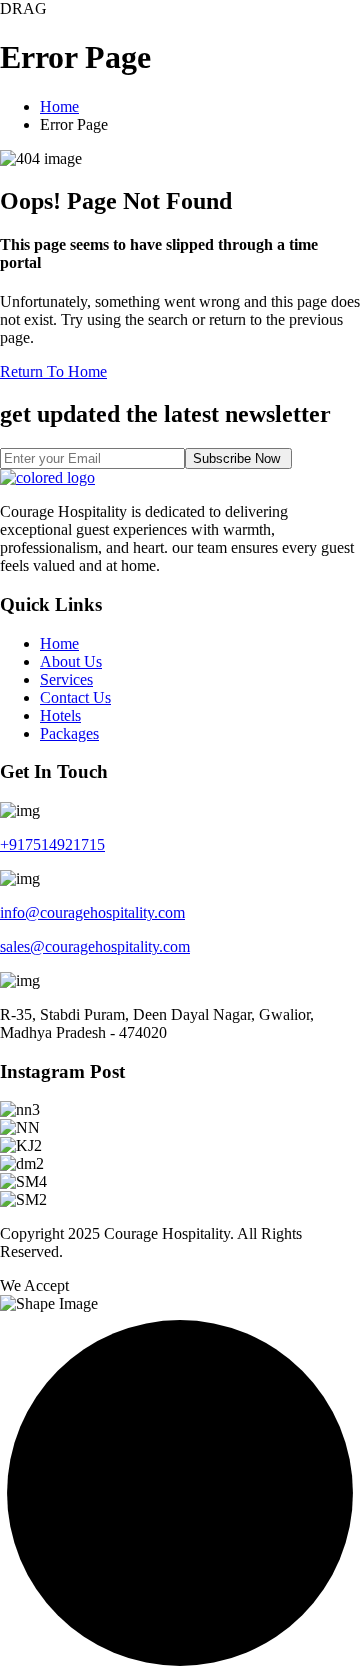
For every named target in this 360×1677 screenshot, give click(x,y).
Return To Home (53, 371)
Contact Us (75, 697)
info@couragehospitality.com (92, 912)
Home (59, 106)
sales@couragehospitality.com (95, 946)
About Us (71, 661)
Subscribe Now (238, 458)
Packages (69, 733)
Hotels (60, 715)
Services (66, 679)
